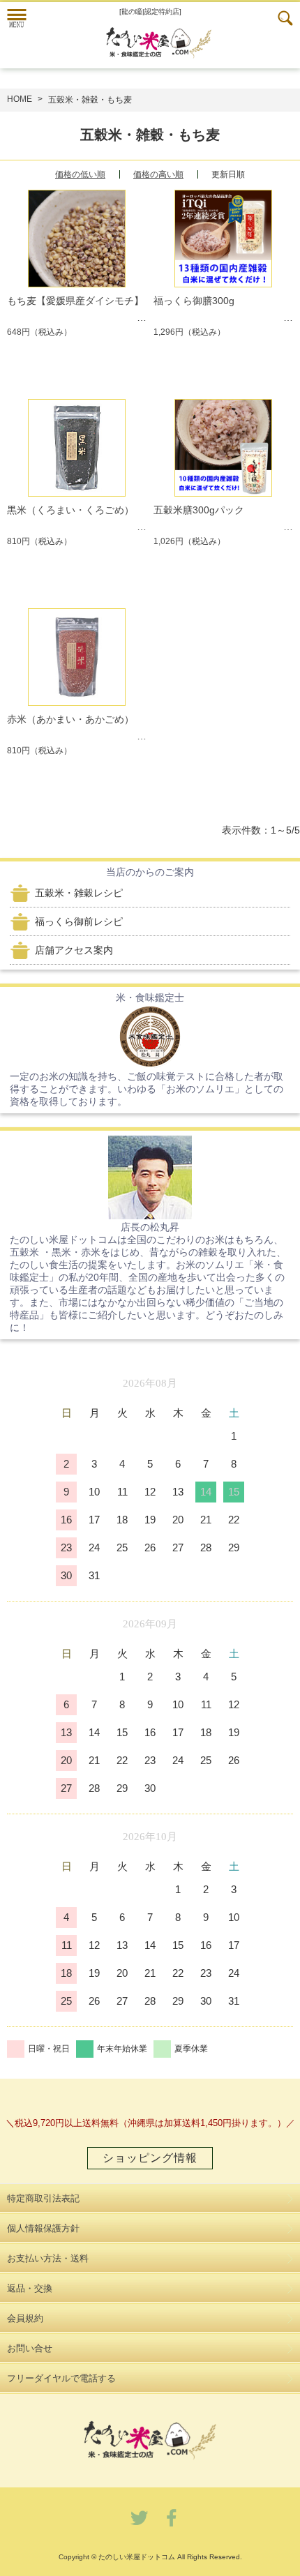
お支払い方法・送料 (48, 2258)
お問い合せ (30, 2348)
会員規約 (25, 2318)
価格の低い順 (80, 174)
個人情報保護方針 (43, 2228)
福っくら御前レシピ (79, 921)
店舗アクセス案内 (74, 950)
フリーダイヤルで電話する (61, 2378)
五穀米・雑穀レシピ (79, 893)
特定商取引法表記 (43, 2198)
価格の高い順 (158, 174)
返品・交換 (30, 2288)
